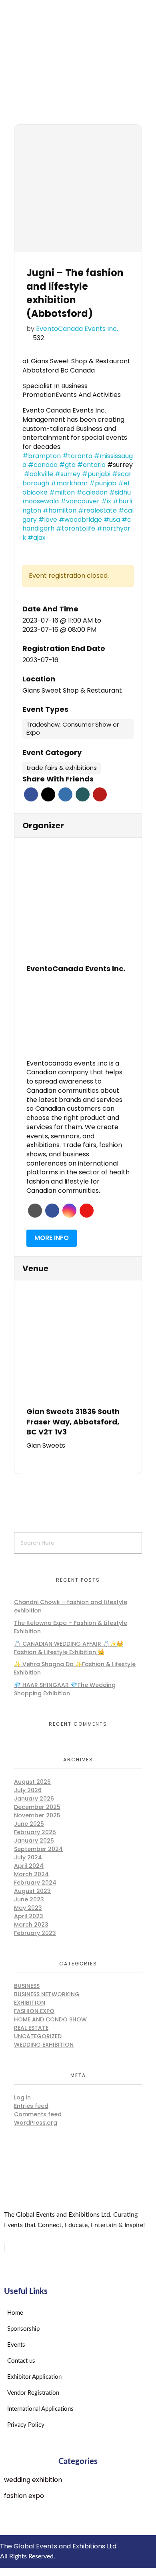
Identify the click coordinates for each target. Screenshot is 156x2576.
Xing (83, 794)
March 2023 (31, 1925)
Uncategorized (38, 2036)
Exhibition (30, 2003)
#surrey (68, 474)
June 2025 (29, 1824)
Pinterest (100, 794)
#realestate (97, 510)
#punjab (103, 483)
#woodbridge (80, 520)
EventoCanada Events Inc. (77, 329)
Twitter (48, 794)
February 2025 (35, 1832)
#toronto (77, 456)
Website (35, 1211)
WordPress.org (36, 2123)
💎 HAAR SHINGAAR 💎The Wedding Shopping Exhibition (65, 1689)
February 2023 (35, 1933)
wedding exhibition (44, 2045)
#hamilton (60, 510)
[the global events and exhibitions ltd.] (78, 35)
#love (48, 520)
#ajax (37, 538)
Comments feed (38, 2114)
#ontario (91, 465)
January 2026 (34, 1799)
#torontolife (76, 528)
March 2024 (31, 1874)
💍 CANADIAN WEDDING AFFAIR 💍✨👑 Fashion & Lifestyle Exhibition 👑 (69, 1648)
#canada (43, 465)
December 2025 (37, 1807)
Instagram (69, 1211)
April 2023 (29, 1916)
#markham (69, 483)
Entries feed (31, 2106)
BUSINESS (27, 1986)
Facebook (31, 794)
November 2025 (37, 1815)
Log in (22, 2097)
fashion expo (34, 2011)
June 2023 (29, 1899)
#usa (112, 520)
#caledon (92, 492)
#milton (62, 492)
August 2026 (32, 1782)
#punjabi (96, 474)
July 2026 (28, 1790)
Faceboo (52, 1211)
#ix (106, 501)
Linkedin (65, 794)
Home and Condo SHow (50, 2019)
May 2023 (28, 1908)
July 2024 (28, 1857)
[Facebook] (4, 2247)
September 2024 (38, 1849)
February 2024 (35, 1883)
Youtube (87, 1211)
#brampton (42, 456)
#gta (67, 465)
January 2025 (34, 1841)
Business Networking (47, 1994)
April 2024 (29, 1866)
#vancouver (80, 501)
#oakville (39, 474)
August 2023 (32, 1891)
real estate (31, 2028)
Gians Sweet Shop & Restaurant (72, 691)
